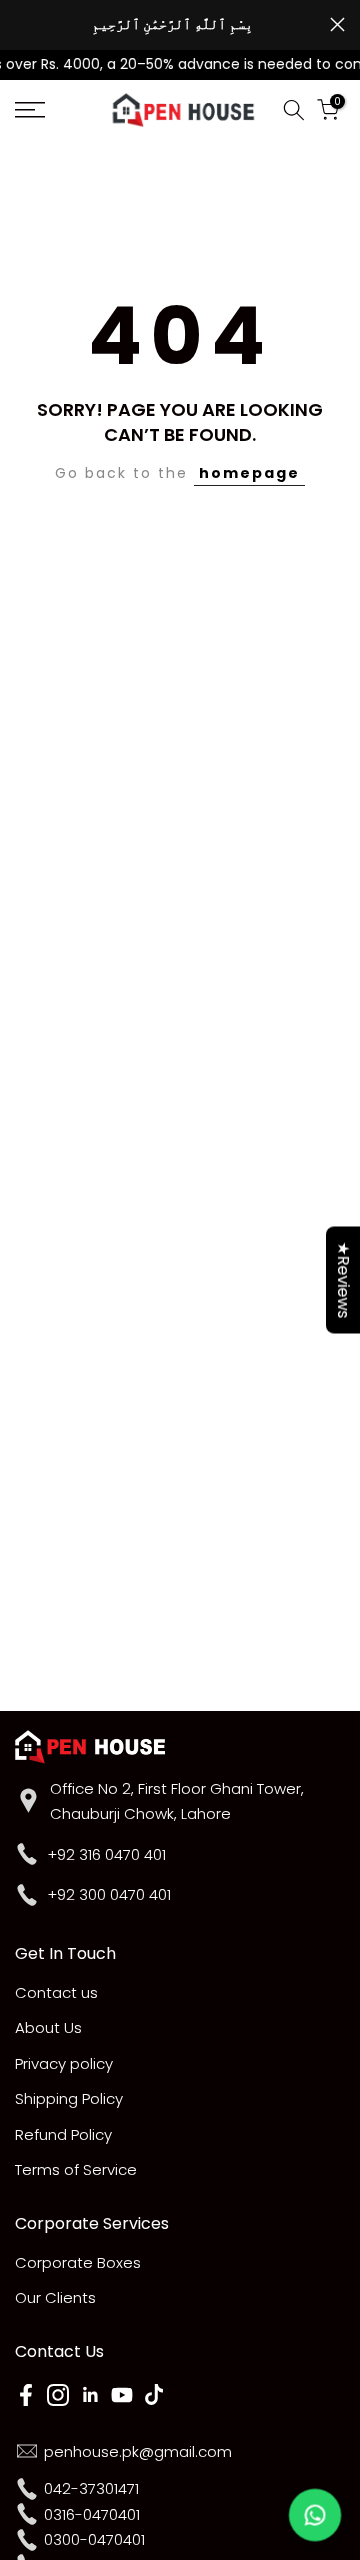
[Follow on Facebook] (26, 2395)
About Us (48, 2027)
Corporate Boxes (78, 2262)
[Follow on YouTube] (122, 2395)
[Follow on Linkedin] (90, 2395)
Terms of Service (76, 2169)
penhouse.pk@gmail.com (138, 2451)
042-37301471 (91, 2488)
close (337, 24)
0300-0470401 (94, 2539)
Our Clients (55, 2297)
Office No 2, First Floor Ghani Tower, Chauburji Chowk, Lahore (177, 1801)
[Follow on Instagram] (58, 2395)
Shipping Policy (69, 2098)
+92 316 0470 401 (106, 1854)
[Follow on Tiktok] (154, 2395)
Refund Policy (63, 2134)
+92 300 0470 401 (109, 1894)
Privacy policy (64, 2063)
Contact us (56, 1992)
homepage (249, 473)
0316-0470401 (92, 2514)
